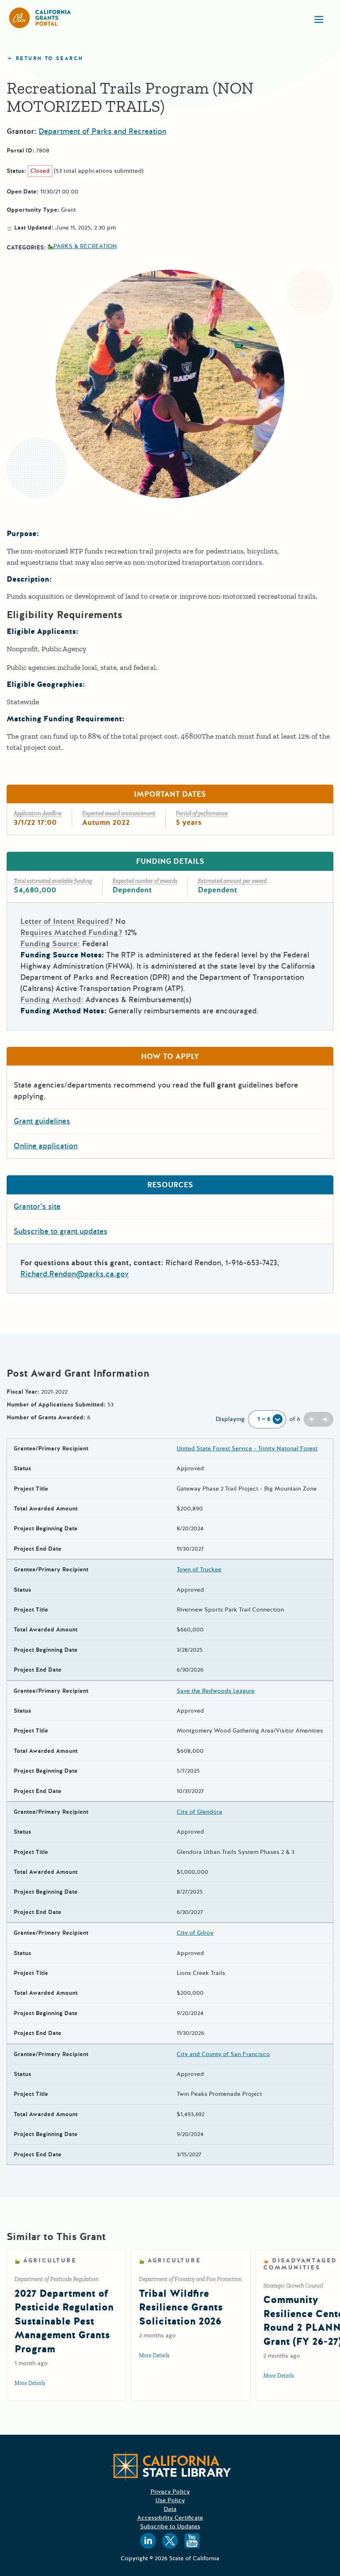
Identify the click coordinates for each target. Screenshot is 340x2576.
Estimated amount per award (232, 881)
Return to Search (49, 59)
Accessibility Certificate (170, 2518)
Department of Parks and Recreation (102, 131)
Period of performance (202, 813)
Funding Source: (50, 944)
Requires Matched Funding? (71, 933)
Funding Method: (52, 1000)
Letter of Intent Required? (67, 921)
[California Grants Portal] (40, 18)
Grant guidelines (42, 1121)
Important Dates (170, 794)
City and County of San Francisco (223, 2054)
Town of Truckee (199, 1570)
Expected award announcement (119, 813)
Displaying (230, 1419)
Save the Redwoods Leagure (216, 1691)
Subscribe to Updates (170, 2526)
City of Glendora (199, 1812)
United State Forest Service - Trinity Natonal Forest (247, 1449)
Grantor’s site (37, 1206)
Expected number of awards (145, 881)
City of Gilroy (195, 1933)
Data (170, 2509)
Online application (46, 1146)
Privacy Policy (170, 2492)
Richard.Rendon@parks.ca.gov (74, 1274)
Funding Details (170, 861)
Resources (170, 1185)
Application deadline (38, 813)
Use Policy (170, 2500)
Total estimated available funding (53, 881)
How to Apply (170, 1056)
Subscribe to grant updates (61, 1231)
